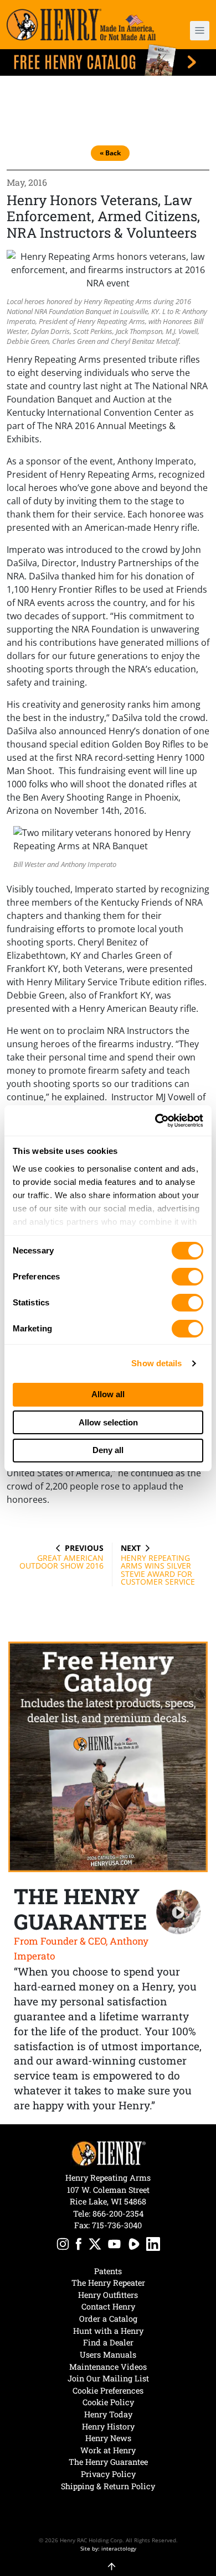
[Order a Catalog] (108, 1757)
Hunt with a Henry (108, 2331)
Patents (108, 2271)
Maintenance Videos (108, 2367)
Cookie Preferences (108, 2390)
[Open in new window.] (63, 2246)
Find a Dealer (108, 2342)
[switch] (187, 1277)
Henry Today (108, 2414)
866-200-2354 (118, 2214)
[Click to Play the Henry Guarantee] (179, 1912)
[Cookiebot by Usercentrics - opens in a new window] (155, 1121)
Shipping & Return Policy (108, 2486)
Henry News (108, 2438)
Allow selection (108, 1422)
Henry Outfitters (108, 2295)
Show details (156, 1363)
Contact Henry (108, 2306)
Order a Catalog (108, 2319)
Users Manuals (108, 2355)
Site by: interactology (108, 2548)
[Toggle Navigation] (200, 31)
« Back (110, 153)
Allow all (108, 1394)
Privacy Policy (108, 2474)
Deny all (108, 1450)
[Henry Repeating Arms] (81, 25)
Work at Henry (108, 2450)
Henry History (108, 2426)
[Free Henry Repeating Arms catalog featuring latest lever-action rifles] (108, 60)
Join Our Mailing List (108, 2378)
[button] (194, 31)
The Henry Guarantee (108, 2462)
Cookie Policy (108, 2402)
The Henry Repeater (108, 2283)
